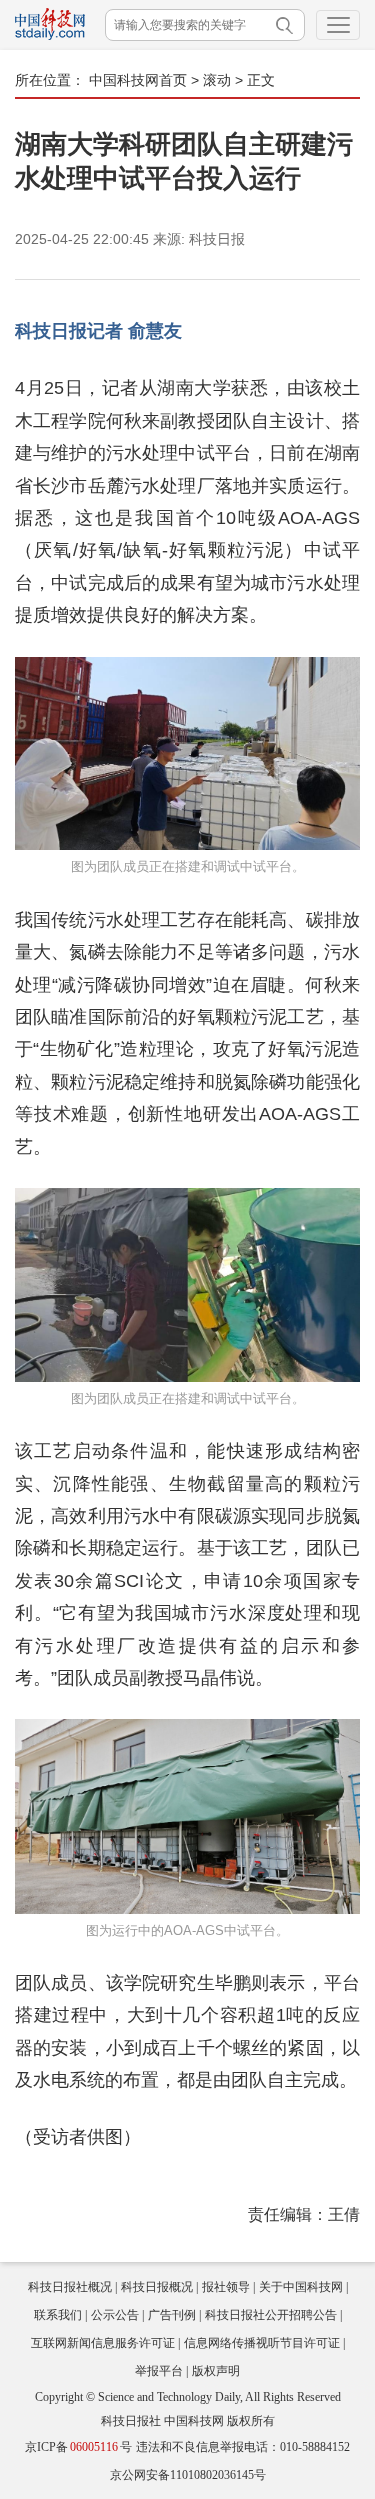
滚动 (217, 80)
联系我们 (58, 2315)
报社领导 (226, 2287)
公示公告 (115, 2315)
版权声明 (216, 2371)
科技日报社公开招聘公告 (271, 2315)
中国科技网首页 (138, 80)
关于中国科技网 (301, 2287)
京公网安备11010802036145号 (188, 2475)
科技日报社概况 (70, 2287)
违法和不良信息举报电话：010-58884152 (243, 2447)
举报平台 (159, 2371)
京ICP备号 (78, 2447)
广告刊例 (172, 2315)
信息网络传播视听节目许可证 (262, 2343)
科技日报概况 (157, 2287)
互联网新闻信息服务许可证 (103, 2343)
